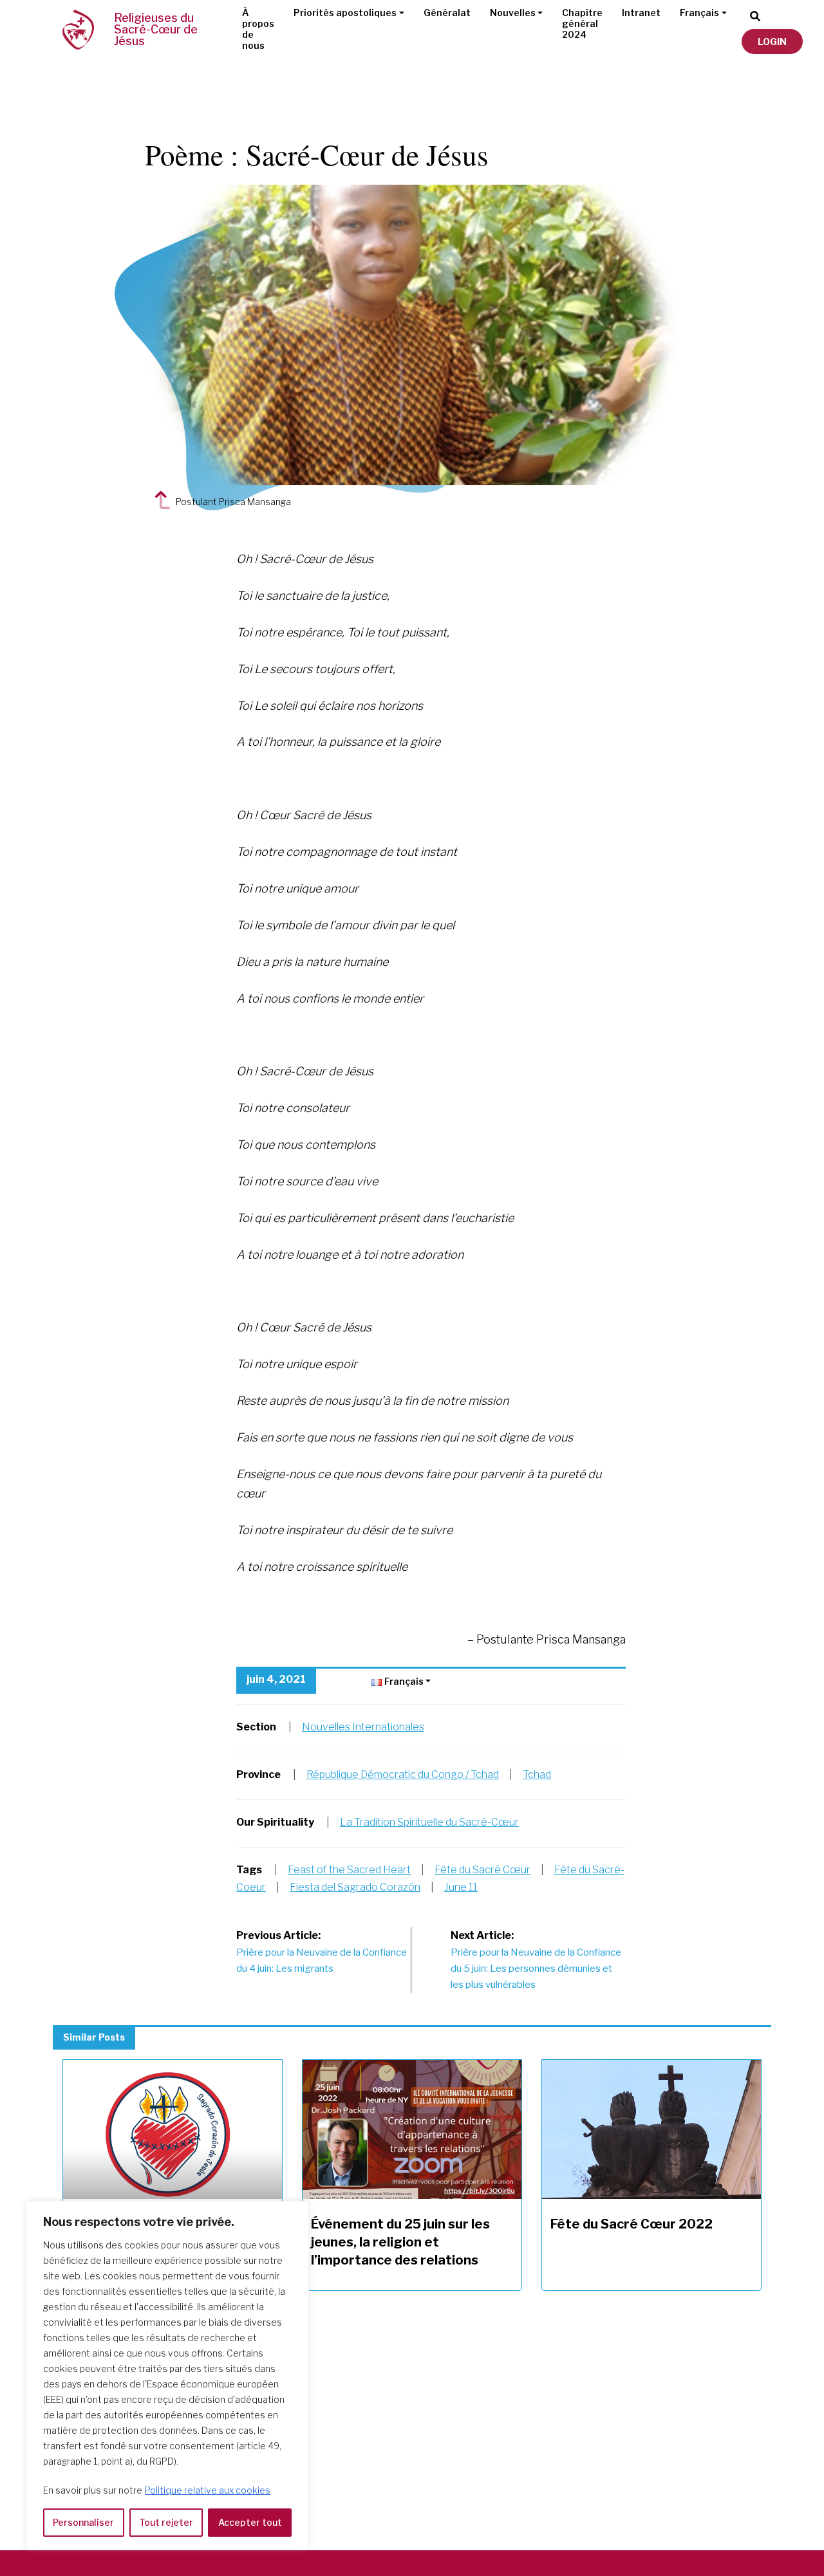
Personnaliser (83, 2522)
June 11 (461, 1887)
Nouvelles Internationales (363, 1727)
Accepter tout (250, 2522)
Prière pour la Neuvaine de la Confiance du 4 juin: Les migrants (322, 1952)
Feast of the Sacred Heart (349, 1870)
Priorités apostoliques (345, 13)
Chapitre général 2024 (582, 23)
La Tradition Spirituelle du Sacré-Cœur (429, 1822)
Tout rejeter (166, 2522)
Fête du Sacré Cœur (482, 1870)
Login (772, 42)
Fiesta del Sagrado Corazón (355, 1887)
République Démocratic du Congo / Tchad (403, 1774)
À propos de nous (258, 29)
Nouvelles (513, 13)
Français (699, 13)
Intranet (641, 13)
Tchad (537, 1774)
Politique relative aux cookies (208, 2490)
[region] (167, 2376)
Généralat (447, 13)
